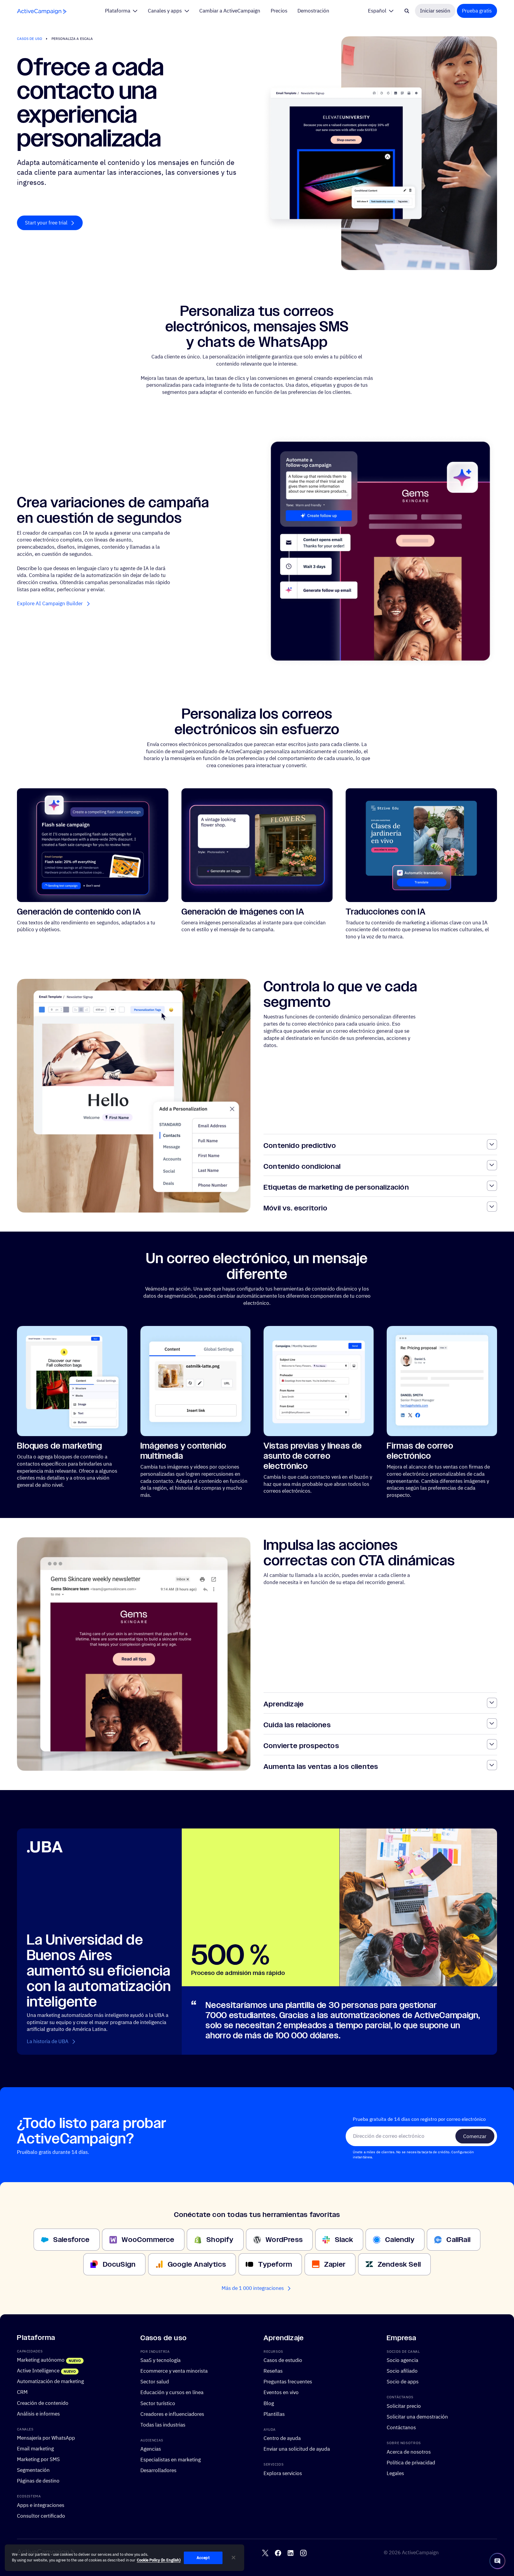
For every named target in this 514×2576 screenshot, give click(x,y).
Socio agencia (402, 2360)
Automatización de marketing (50, 2382)
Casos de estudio (283, 2360)
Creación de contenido (43, 2403)
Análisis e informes (38, 2414)
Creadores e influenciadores (172, 2414)
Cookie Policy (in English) (159, 2560)
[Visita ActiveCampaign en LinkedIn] (290, 2553)
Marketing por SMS (38, 2459)
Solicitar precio (404, 2406)
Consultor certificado (41, 2516)
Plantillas (274, 2414)
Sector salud (155, 2382)
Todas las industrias (163, 2425)
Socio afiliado (402, 2371)
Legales (395, 2473)
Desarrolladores (158, 2470)
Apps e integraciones (41, 2505)
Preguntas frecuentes (288, 2382)
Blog (269, 2403)
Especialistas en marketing (171, 2460)
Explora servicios (283, 2473)
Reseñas (273, 2371)
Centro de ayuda (282, 2438)
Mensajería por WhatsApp (46, 2438)
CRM (22, 2392)
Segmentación (33, 2470)
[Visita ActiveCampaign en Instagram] (303, 2553)
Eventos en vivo (281, 2393)
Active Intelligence (38, 2371)
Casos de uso (29, 39)
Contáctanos (401, 2427)
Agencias (151, 2449)
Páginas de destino (38, 2481)
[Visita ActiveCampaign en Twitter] (265, 2553)
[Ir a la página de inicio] (42, 11)
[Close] (234, 2558)
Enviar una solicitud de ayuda (297, 2449)
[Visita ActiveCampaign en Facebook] (278, 2553)
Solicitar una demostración (417, 2417)
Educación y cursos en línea (172, 2393)
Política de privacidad (411, 2463)
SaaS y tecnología (160, 2360)
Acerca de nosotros (409, 2452)
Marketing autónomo (41, 2360)
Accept (203, 2558)
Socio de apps (403, 2382)
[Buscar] (407, 11)
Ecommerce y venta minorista (174, 2371)
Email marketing (35, 2449)
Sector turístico (158, 2403)
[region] (124, 2558)
